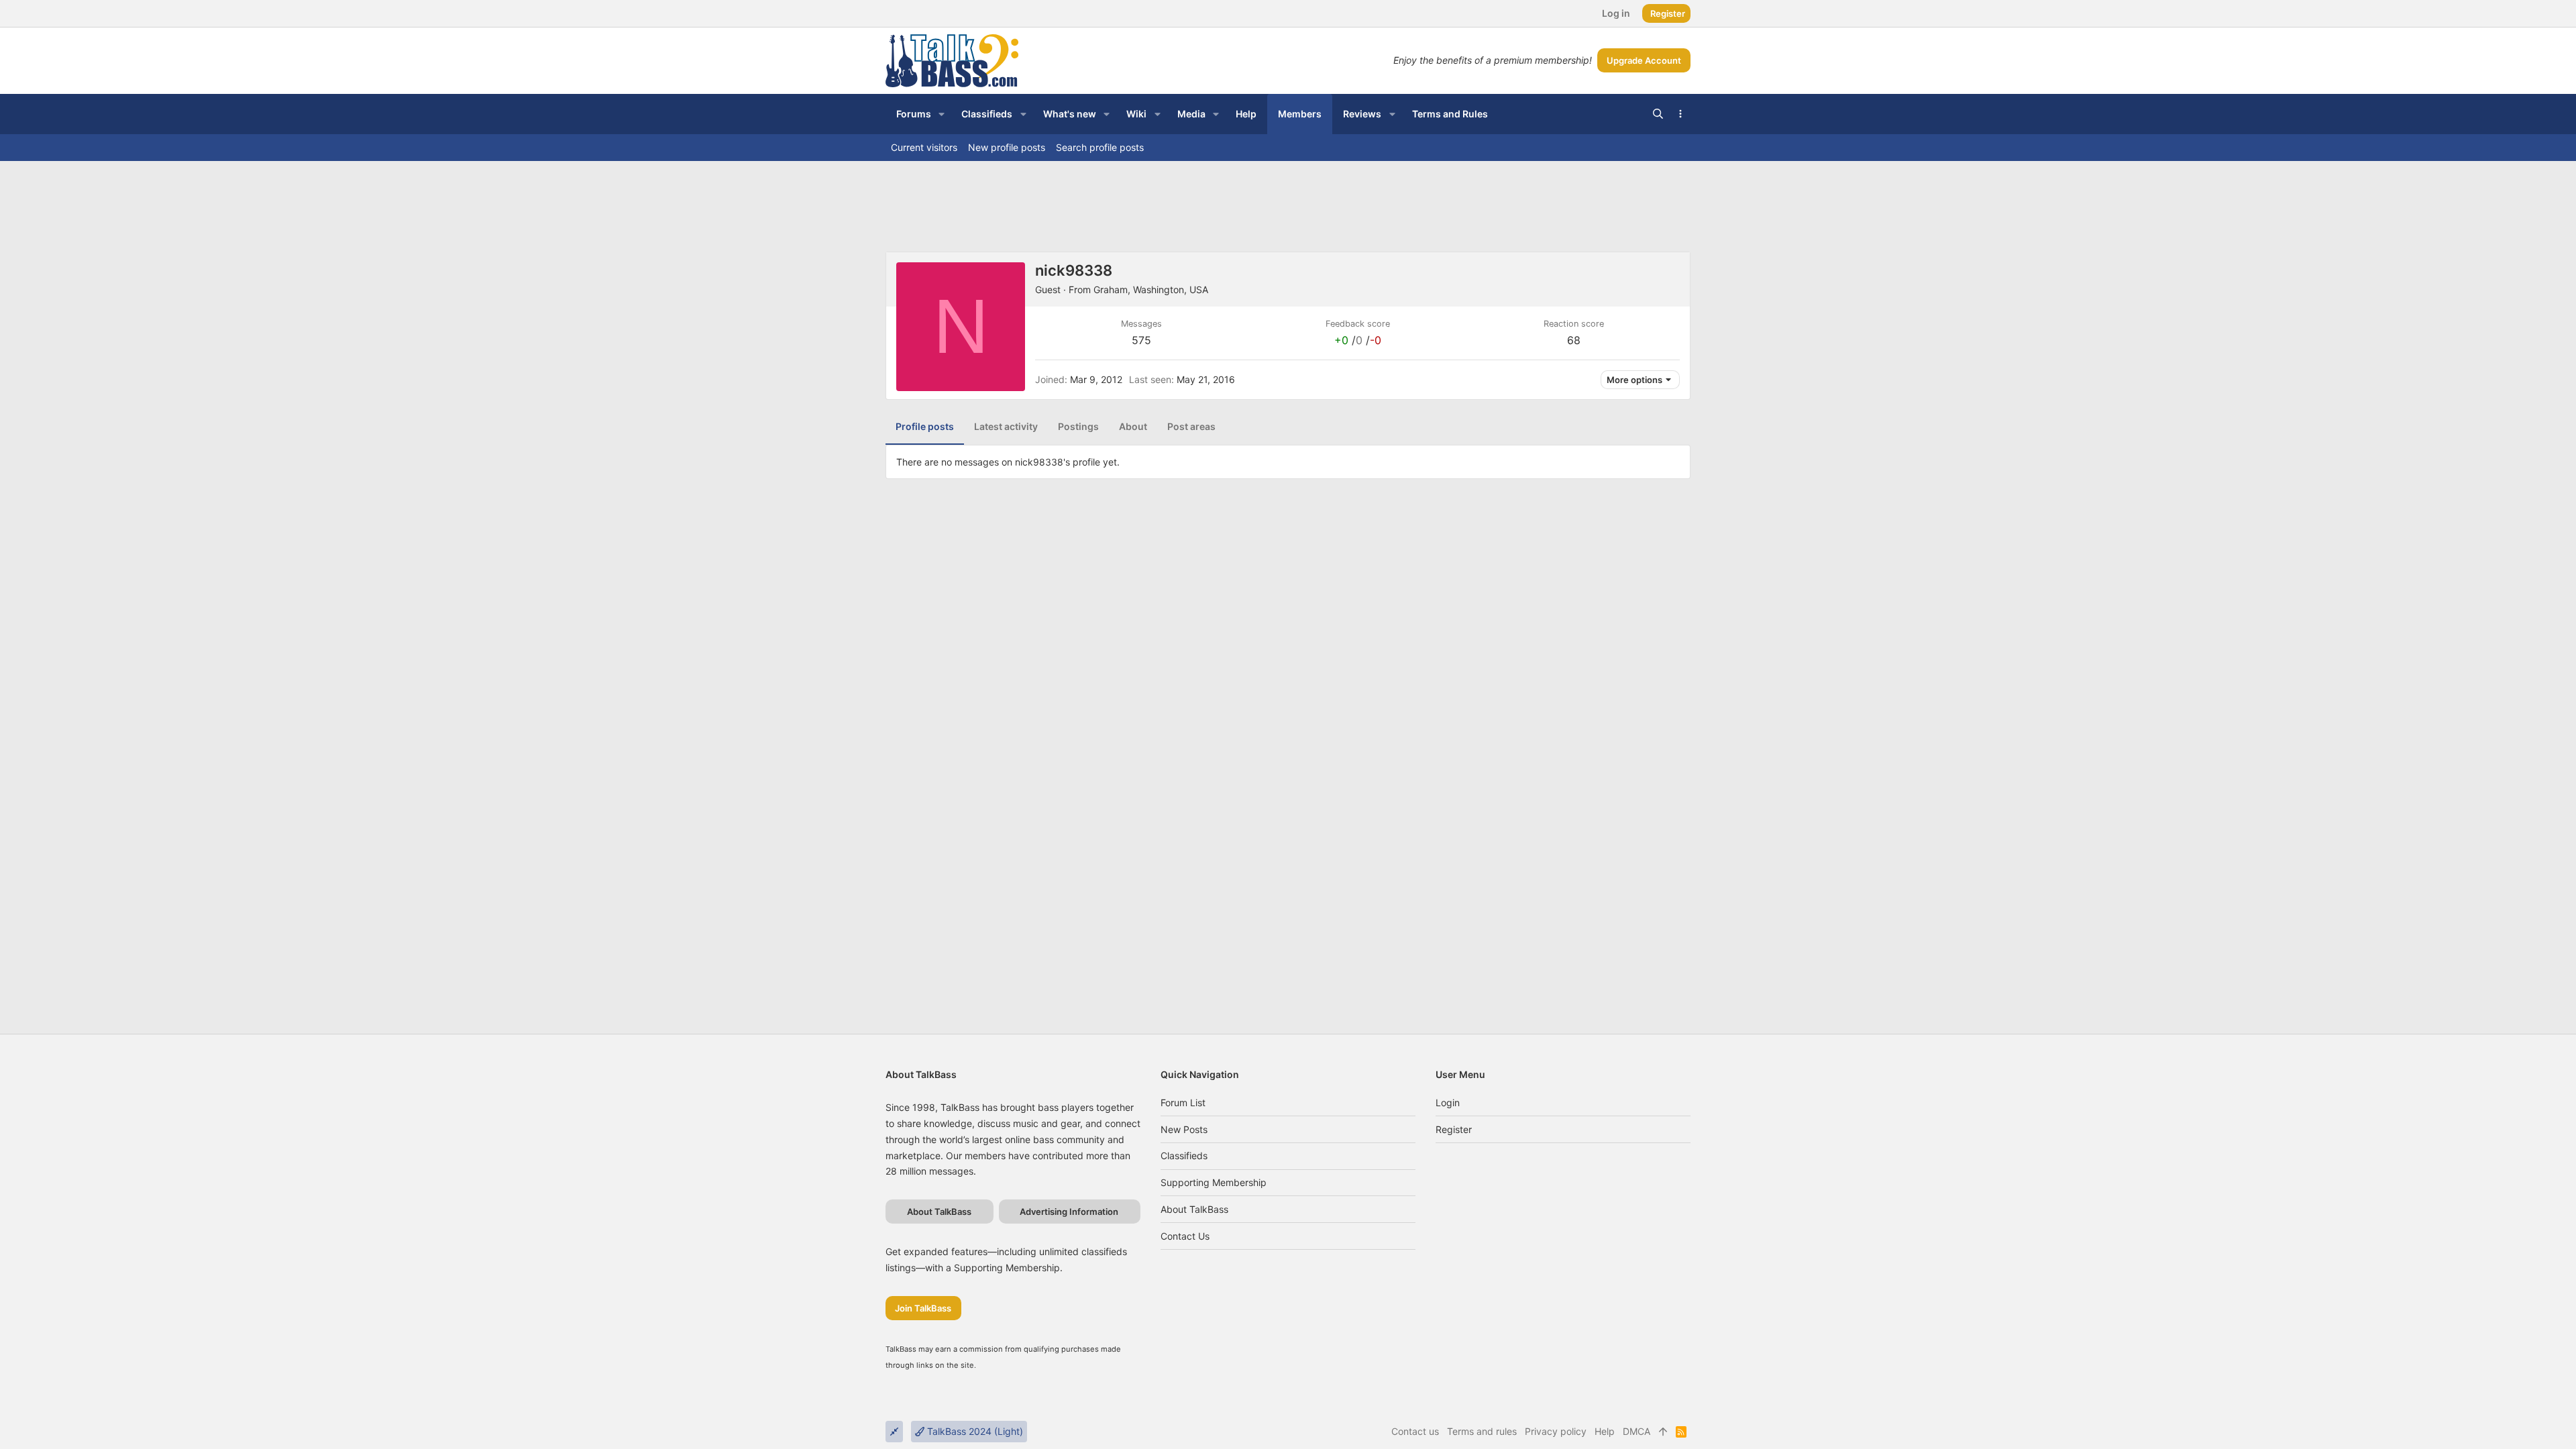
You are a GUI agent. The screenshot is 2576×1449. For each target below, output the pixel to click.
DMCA (1636, 1431)
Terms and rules (1482, 1431)
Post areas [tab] (1191, 426)
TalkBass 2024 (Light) (974, 1431)
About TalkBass (1194, 1209)
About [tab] (1133, 426)
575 (1141, 340)
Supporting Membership (1214, 1182)
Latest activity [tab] (1006, 426)
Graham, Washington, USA (1151, 289)
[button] (942, 114)
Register (1454, 1129)
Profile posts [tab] (925, 426)
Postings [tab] (1078, 426)
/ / (1358, 340)
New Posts (1184, 1129)
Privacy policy (1556, 1431)
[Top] (1663, 1432)
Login (1448, 1103)
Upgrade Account (1644, 60)
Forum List (1183, 1103)
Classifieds (1184, 1156)
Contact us (1185, 1236)
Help (1605, 1431)
